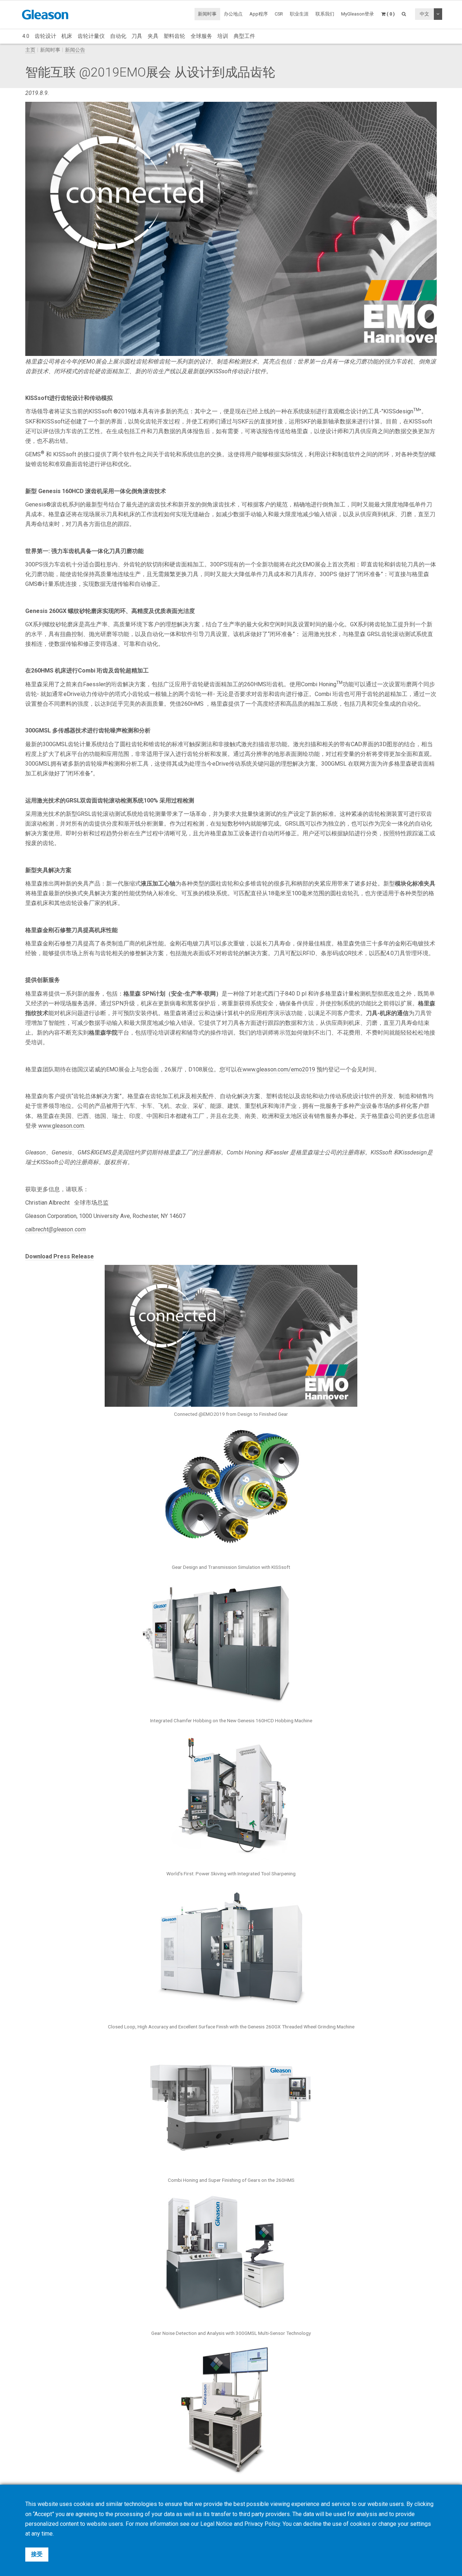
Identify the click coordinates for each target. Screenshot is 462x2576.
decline (312, 2524)
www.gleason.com (61, 1126)
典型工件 (244, 36)
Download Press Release (60, 1256)
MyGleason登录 (358, 14)
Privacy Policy (262, 2524)
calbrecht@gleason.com (56, 1229)
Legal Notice (216, 2524)
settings (420, 2524)
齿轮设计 (45, 36)
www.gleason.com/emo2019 (279, 1069)
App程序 (259, 14)
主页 (30, 50)
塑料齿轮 (174, 36)
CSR (279, 14)
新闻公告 (75, 50)
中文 (424, 14)
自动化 (118, 36)
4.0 (26, 36)
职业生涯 (299, 14)
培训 (223, 36)
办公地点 (233, 14)
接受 (37, 2554)
